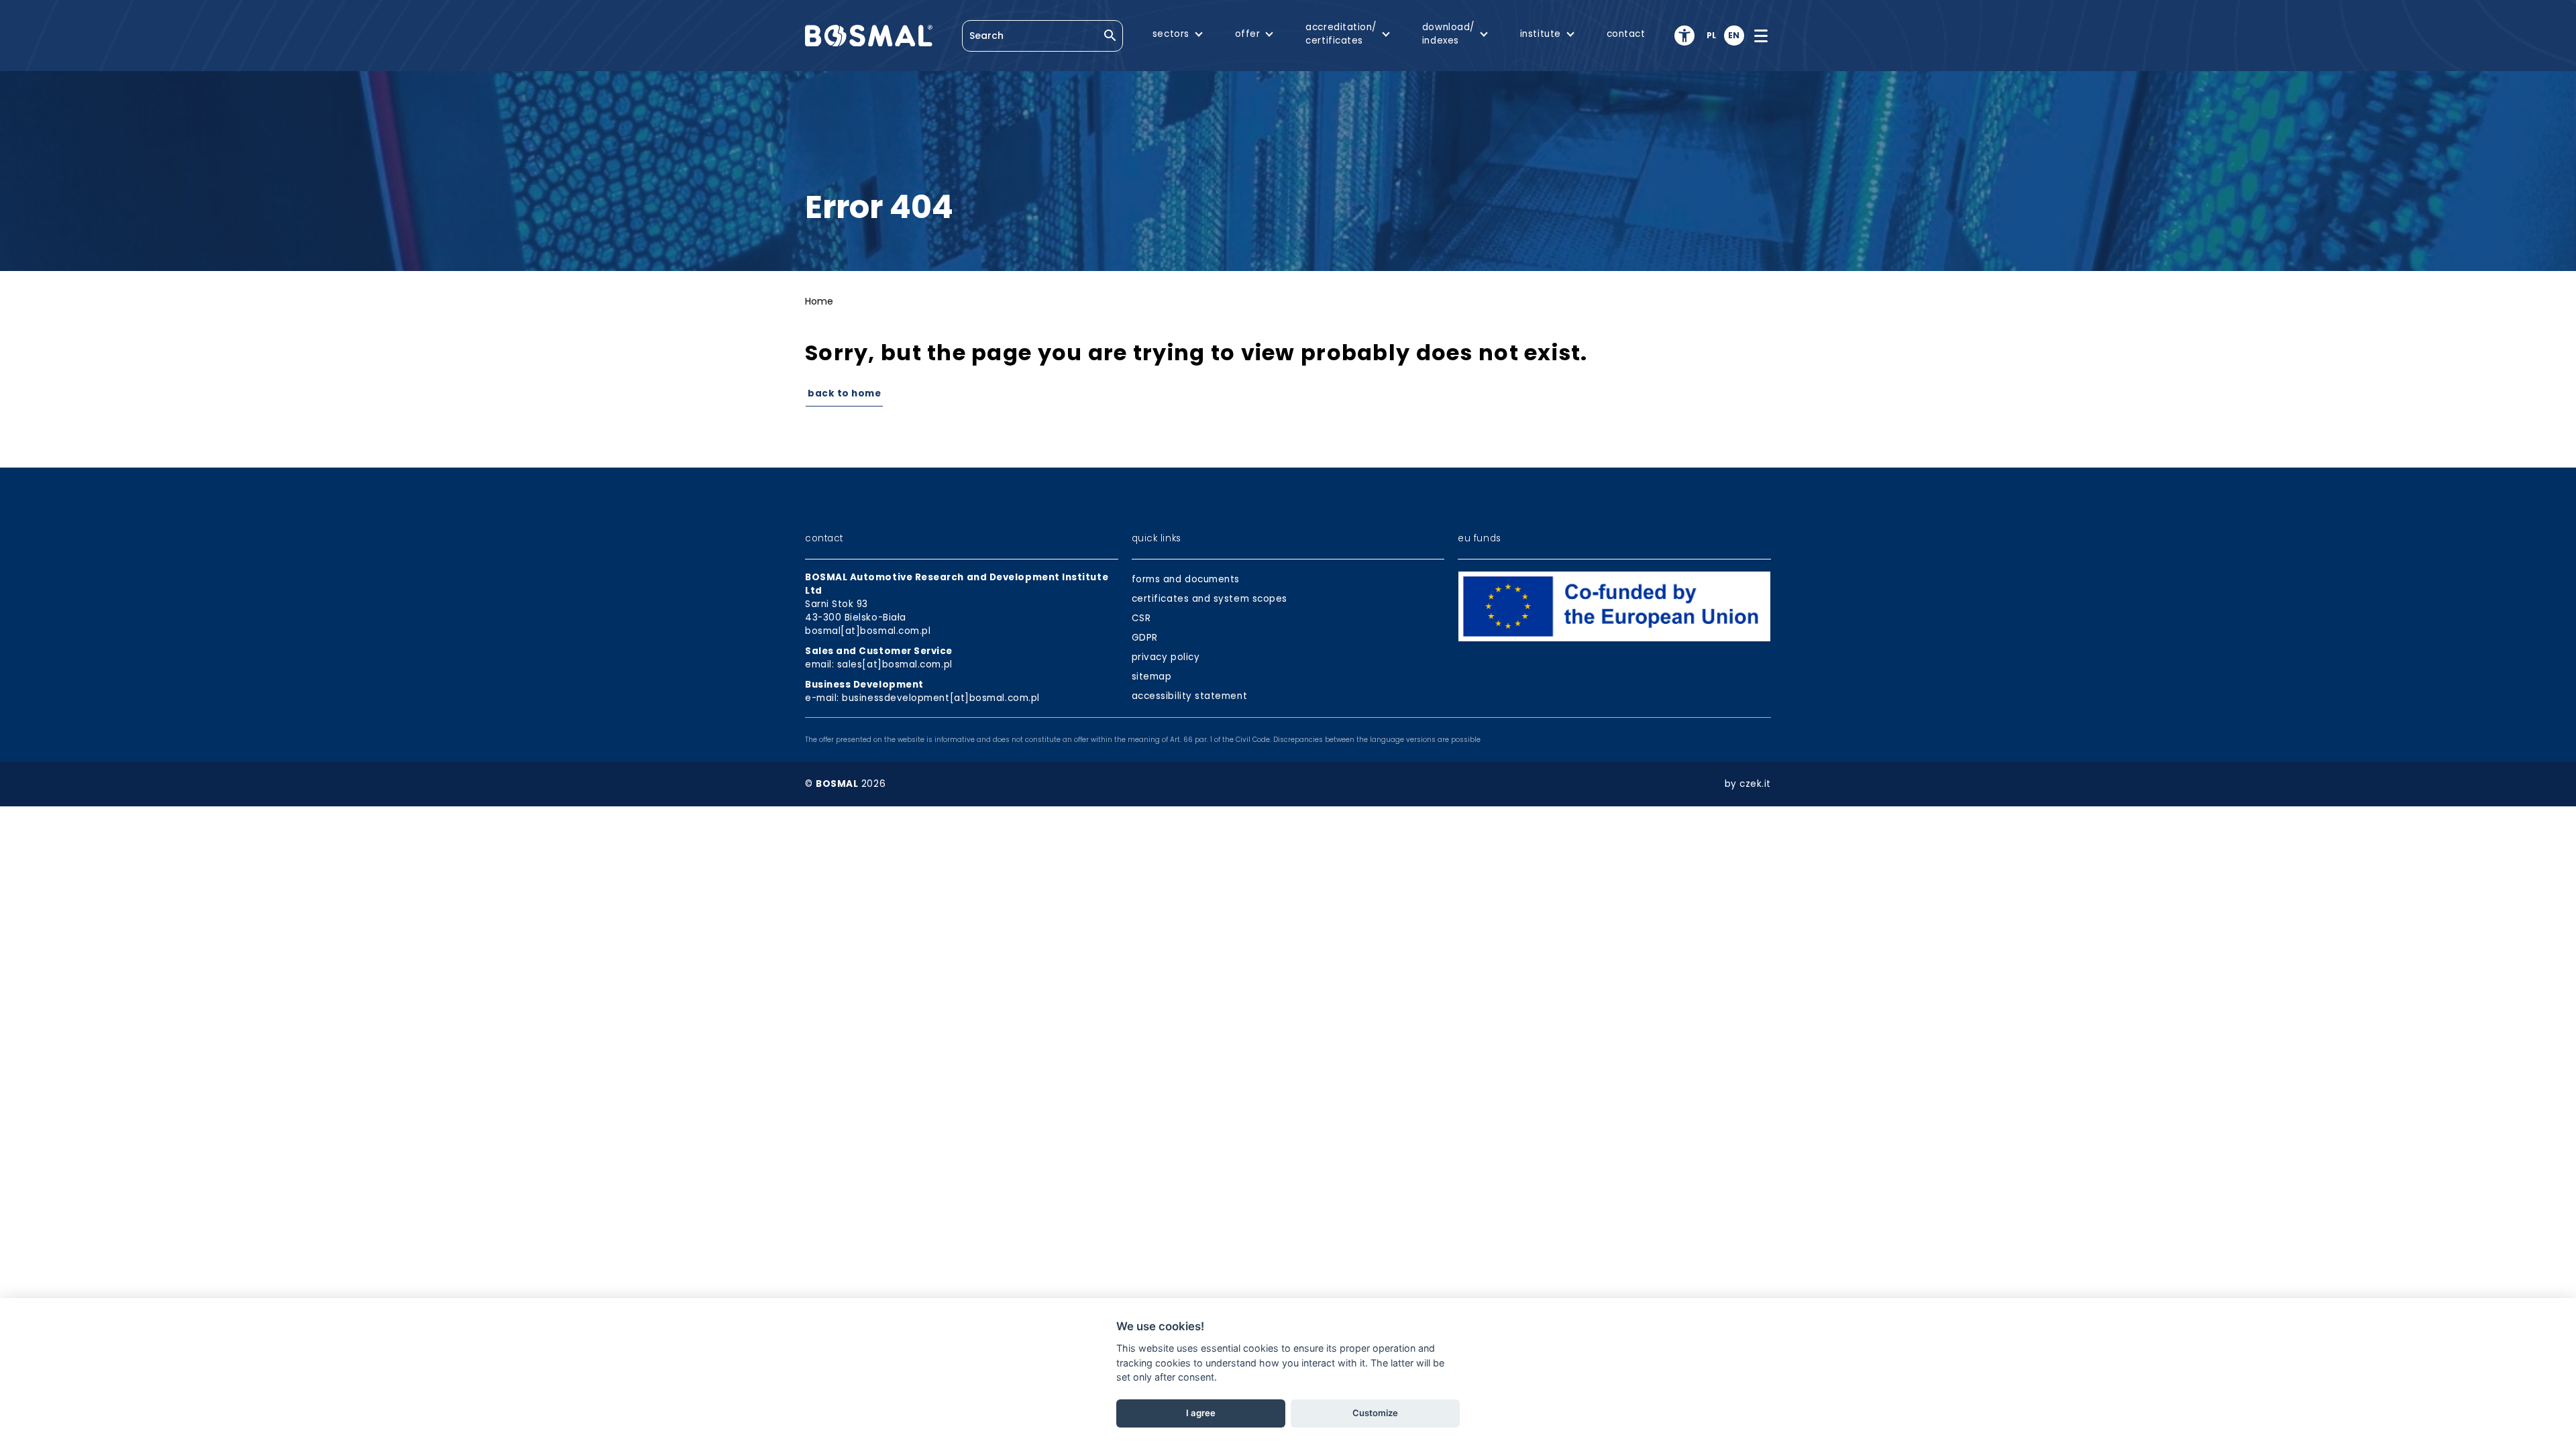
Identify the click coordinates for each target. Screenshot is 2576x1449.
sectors (1171, 34)
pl (1712, 35)
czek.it (1755, 784)
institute (1541, 34)
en (1734, 35)
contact (1626, 34)
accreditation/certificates (1341, 34)
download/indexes (1448, 34)
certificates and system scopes (1210, 599)
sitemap (1152, 677)
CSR (1141, 618)
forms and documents (1186, 579)
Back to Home (844, 393)
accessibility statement (1189, 696)
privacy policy (1166, 657)
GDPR (1145, 638)
